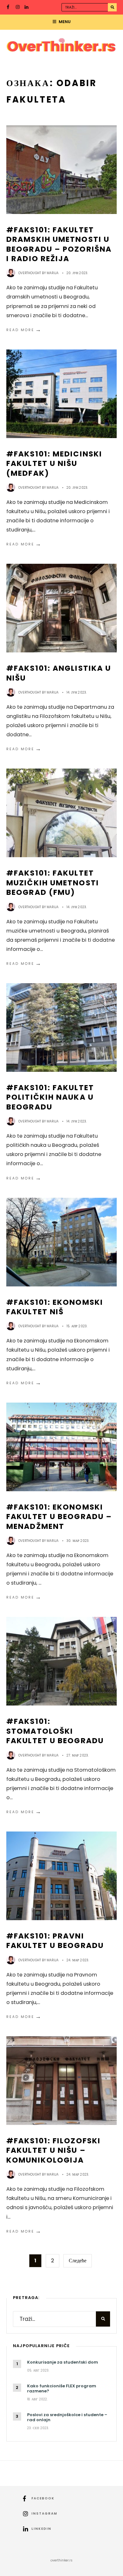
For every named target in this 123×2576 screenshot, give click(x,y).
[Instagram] (18, 8)
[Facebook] (9, 8)
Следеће (78, 2261)
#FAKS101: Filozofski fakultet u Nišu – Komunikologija (53, 2150)
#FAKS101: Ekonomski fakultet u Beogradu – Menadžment (59, 1517)
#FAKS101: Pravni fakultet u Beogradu (55, 1941)
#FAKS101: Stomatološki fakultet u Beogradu (55, 1731)
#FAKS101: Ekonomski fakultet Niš (55, 1307)
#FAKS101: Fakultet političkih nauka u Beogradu (50, 1097)
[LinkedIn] (27, 8)
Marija (53, 273)
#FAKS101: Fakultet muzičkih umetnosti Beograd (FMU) (53, 883)
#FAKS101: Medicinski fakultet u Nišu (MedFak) (54, 463)
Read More (24, 330)
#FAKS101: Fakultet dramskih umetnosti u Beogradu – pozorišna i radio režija (59, 244)
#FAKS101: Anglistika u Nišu (59, 673)
